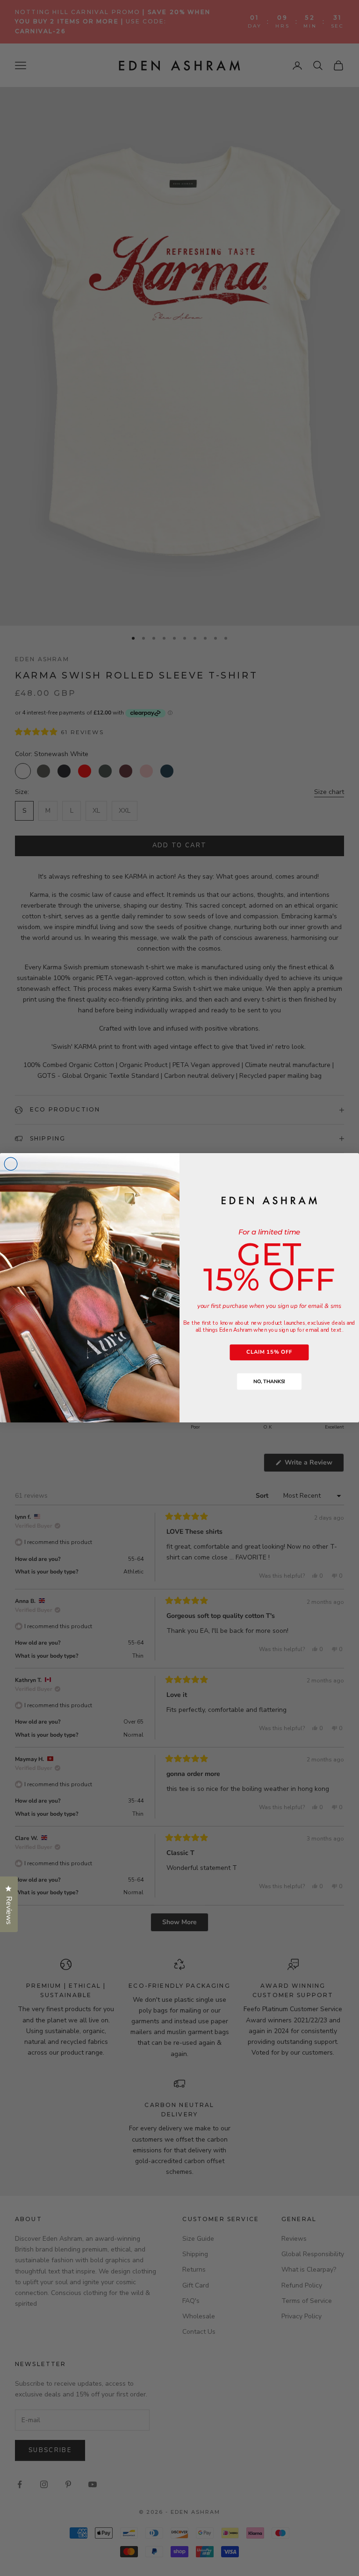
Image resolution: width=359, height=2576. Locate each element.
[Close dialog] (11, 1164)
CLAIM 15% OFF (269, 1352)
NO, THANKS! (269, 1382)
